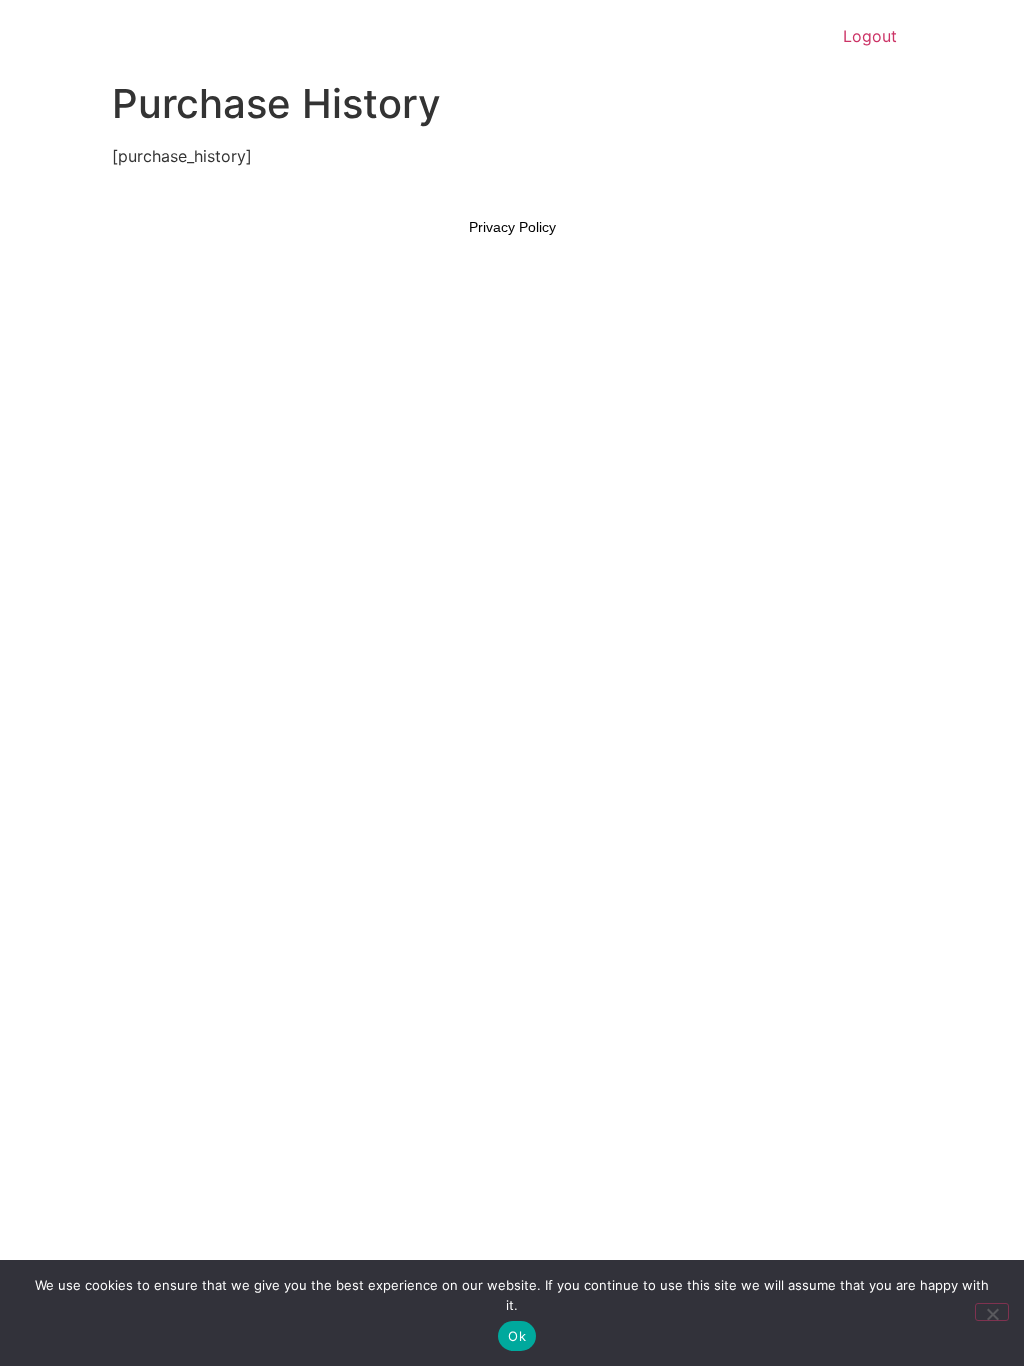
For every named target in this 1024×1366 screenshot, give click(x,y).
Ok (517, 1336)
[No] (992, 1312)
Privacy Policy (512, 227)
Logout (870, 36)
